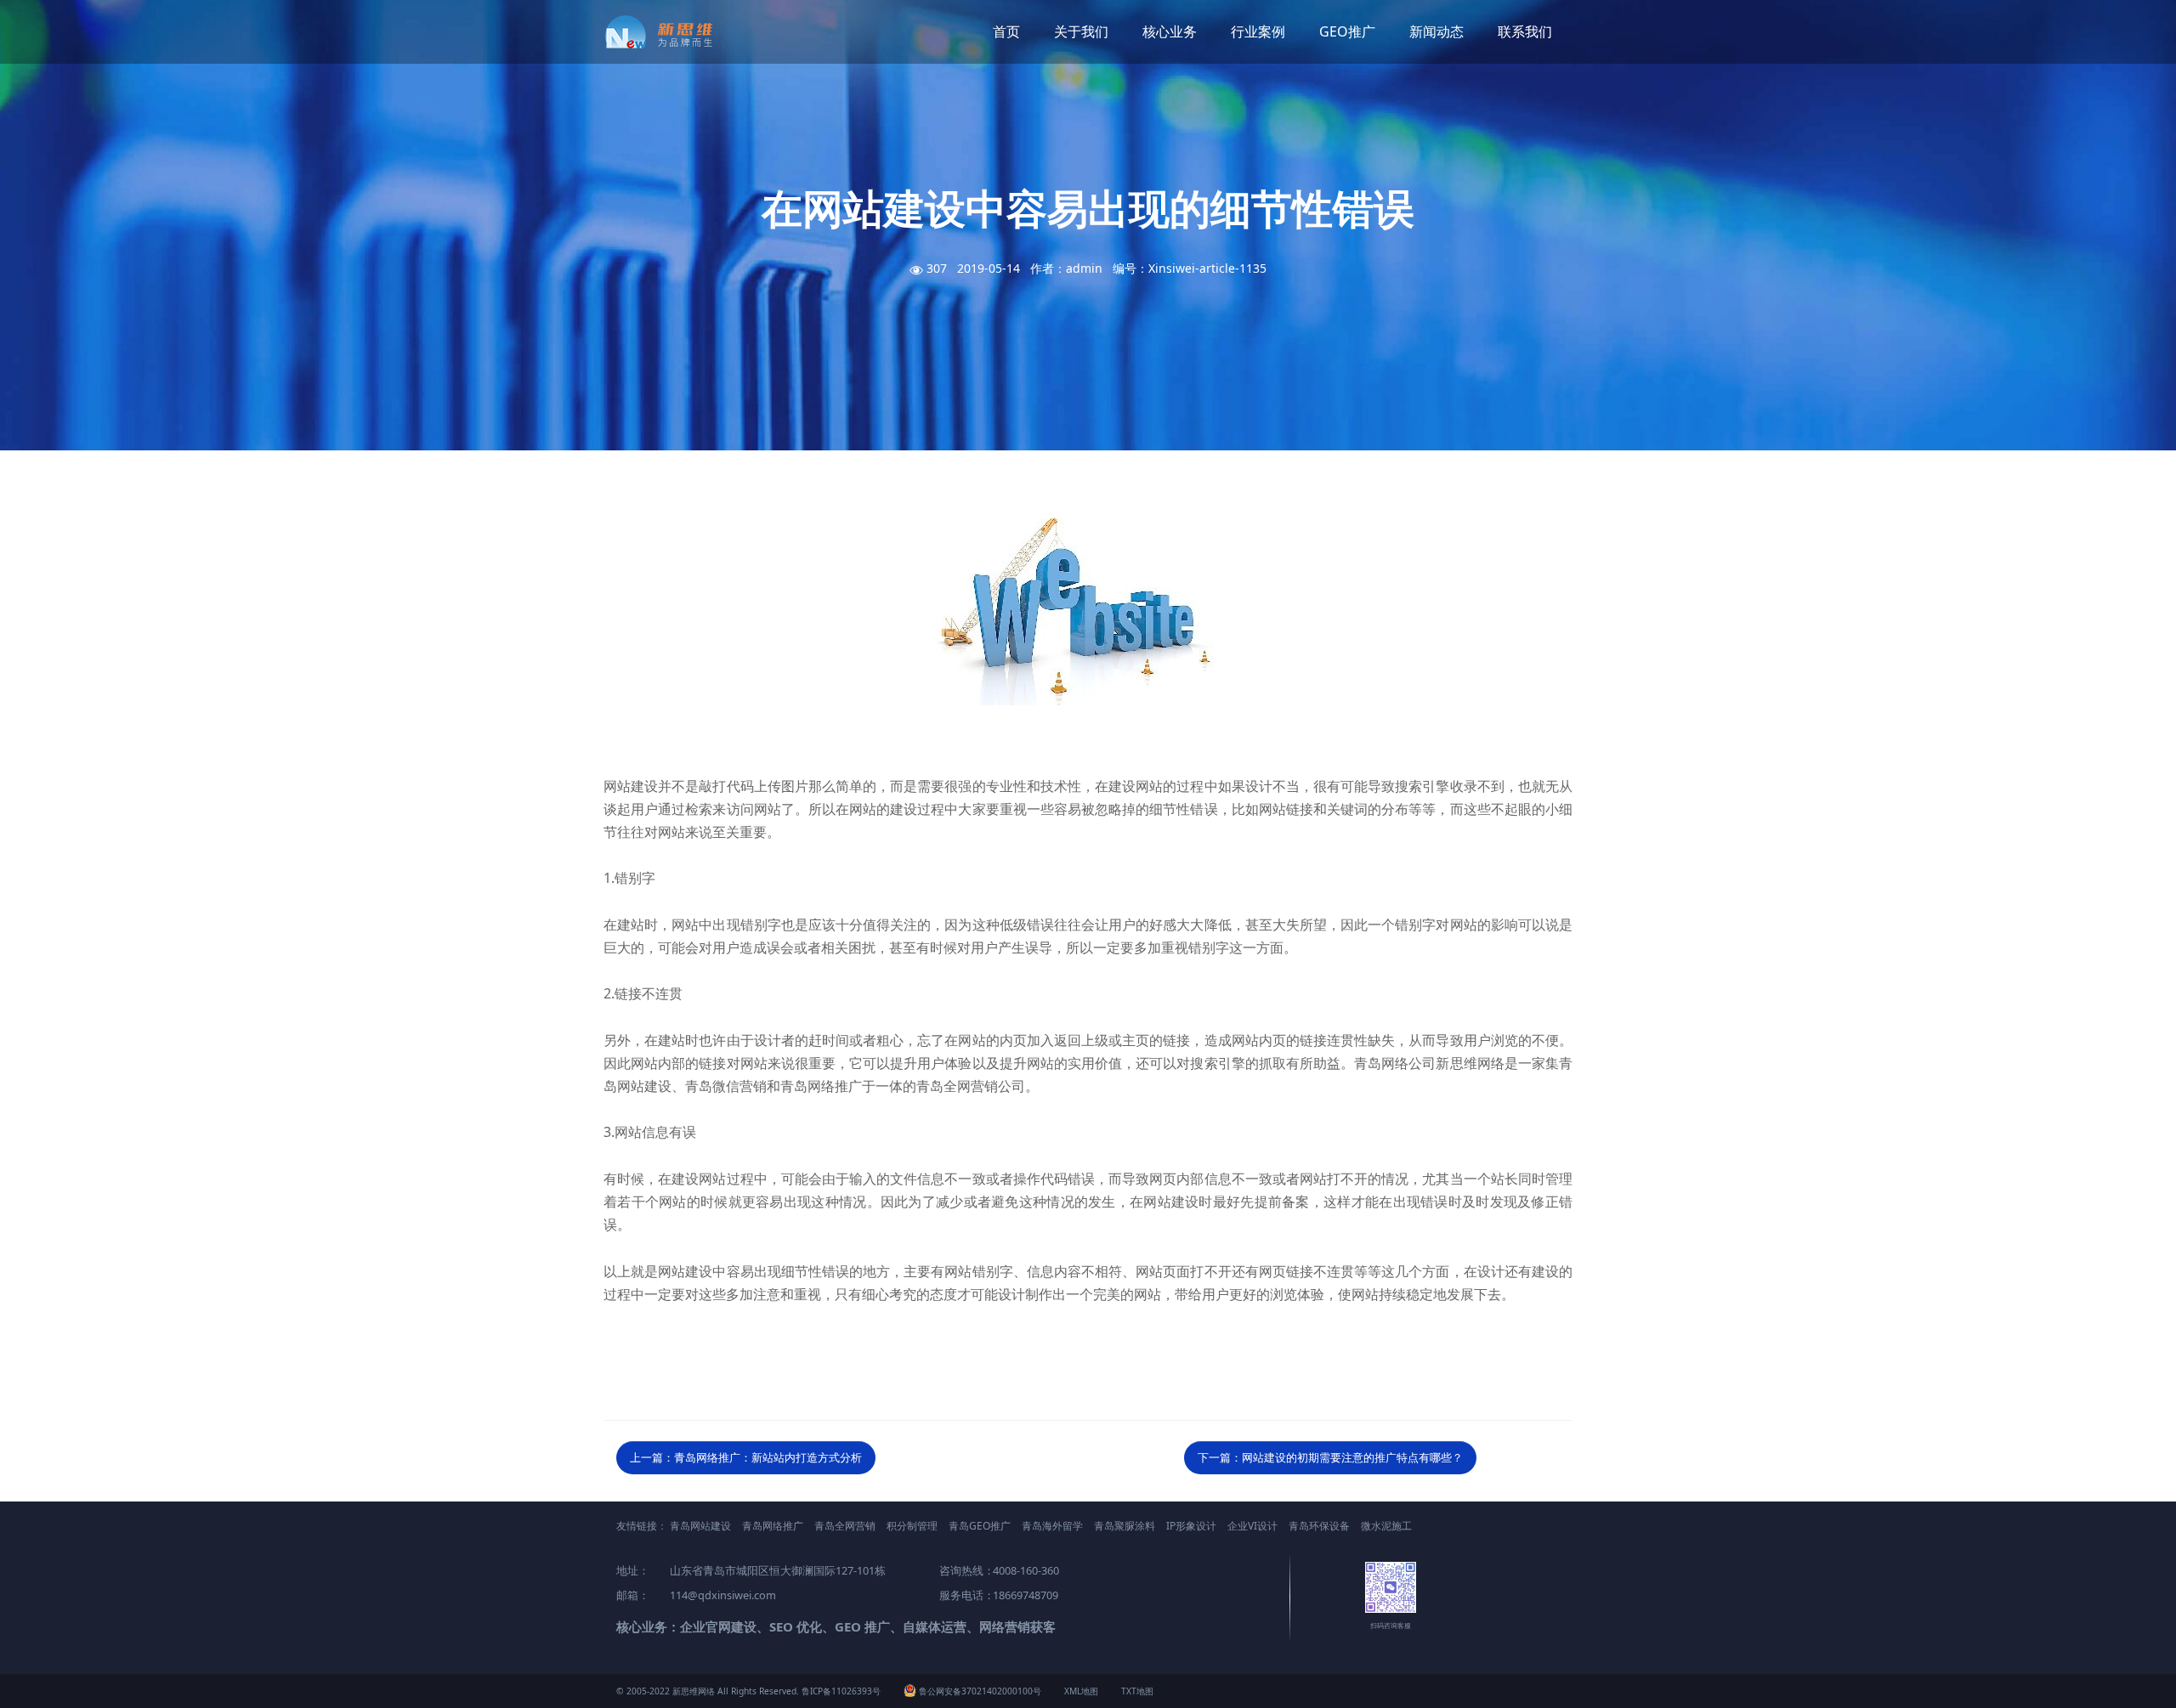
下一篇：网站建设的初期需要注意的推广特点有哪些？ (1330, 1457)
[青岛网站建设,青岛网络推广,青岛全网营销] (665, 32)
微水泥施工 (1386, 1526)
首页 (1006, 31)
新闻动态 (1436, 31)
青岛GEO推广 (980, 1526)
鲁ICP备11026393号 (841, 1691)
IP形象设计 (1191, 1526)
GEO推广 (1347, 31)
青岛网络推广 (773, 1526)
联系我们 (1525, 31)
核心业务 (1170, 31)
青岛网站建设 (700, 1526)
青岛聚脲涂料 (1125, 1526)
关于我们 (1081, 31)
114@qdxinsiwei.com (723, 1595)
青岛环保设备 (1319, 1526)
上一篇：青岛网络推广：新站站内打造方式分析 (746, 1457)
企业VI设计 (1252, 1526)
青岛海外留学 (1052, 1526)
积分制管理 (912, 1526)
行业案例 (1258, 31)
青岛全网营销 (845, 1526)
